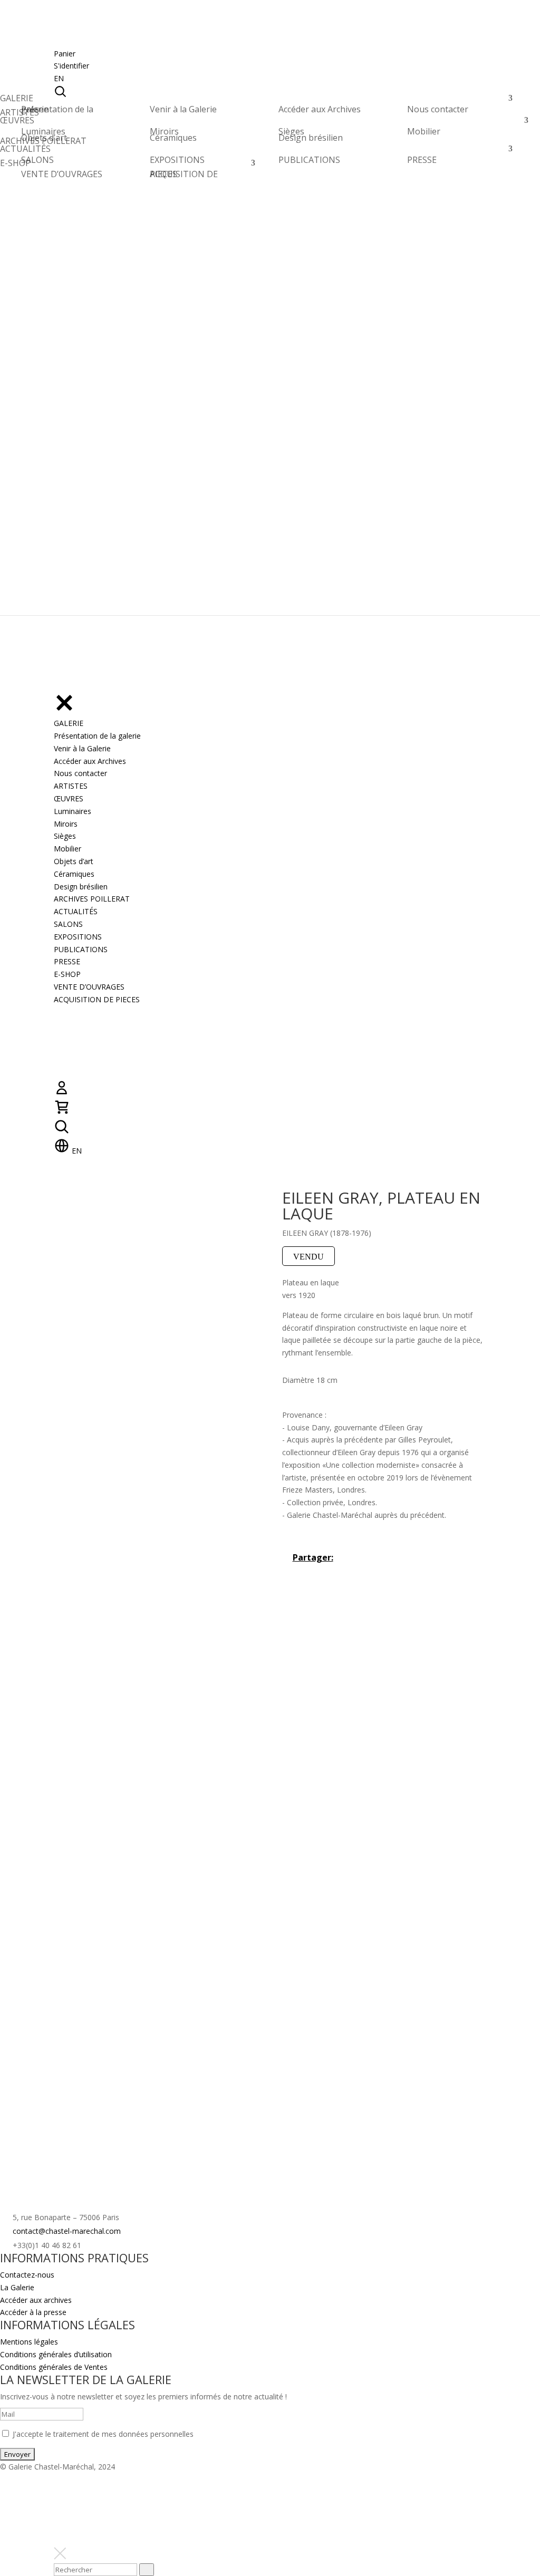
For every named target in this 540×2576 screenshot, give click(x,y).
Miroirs (164, 131)
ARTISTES (20, 115)
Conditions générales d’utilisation (56, 2354)
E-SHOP (15, 166)
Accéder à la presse (33, 2312)
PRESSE (422, 160)
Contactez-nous (27, 2275)
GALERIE (17, 101)
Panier (65, 54)
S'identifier (71, 66)
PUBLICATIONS (309, 160)
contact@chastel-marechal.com (67, 2231)
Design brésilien (311, 138)
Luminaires (43, 131)
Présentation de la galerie (57, 109)
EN (59, 78)
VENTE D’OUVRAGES (62, 174)
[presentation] (147, 2570)
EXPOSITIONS (177, 160)
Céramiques (173, 138)
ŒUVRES (17, 123)
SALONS (37, 160)
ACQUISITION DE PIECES (184, 174)
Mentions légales (29, 2342)
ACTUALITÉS (25, 152)
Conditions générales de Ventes (54, 2367)
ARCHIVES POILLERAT (43, 144)
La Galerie (17, 2287)
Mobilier (424, 131)
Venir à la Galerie (183, 109)
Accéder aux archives (36, 2300)
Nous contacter (438, 109)
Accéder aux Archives (320, 109)
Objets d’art (44, 138)
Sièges (291, 131)
